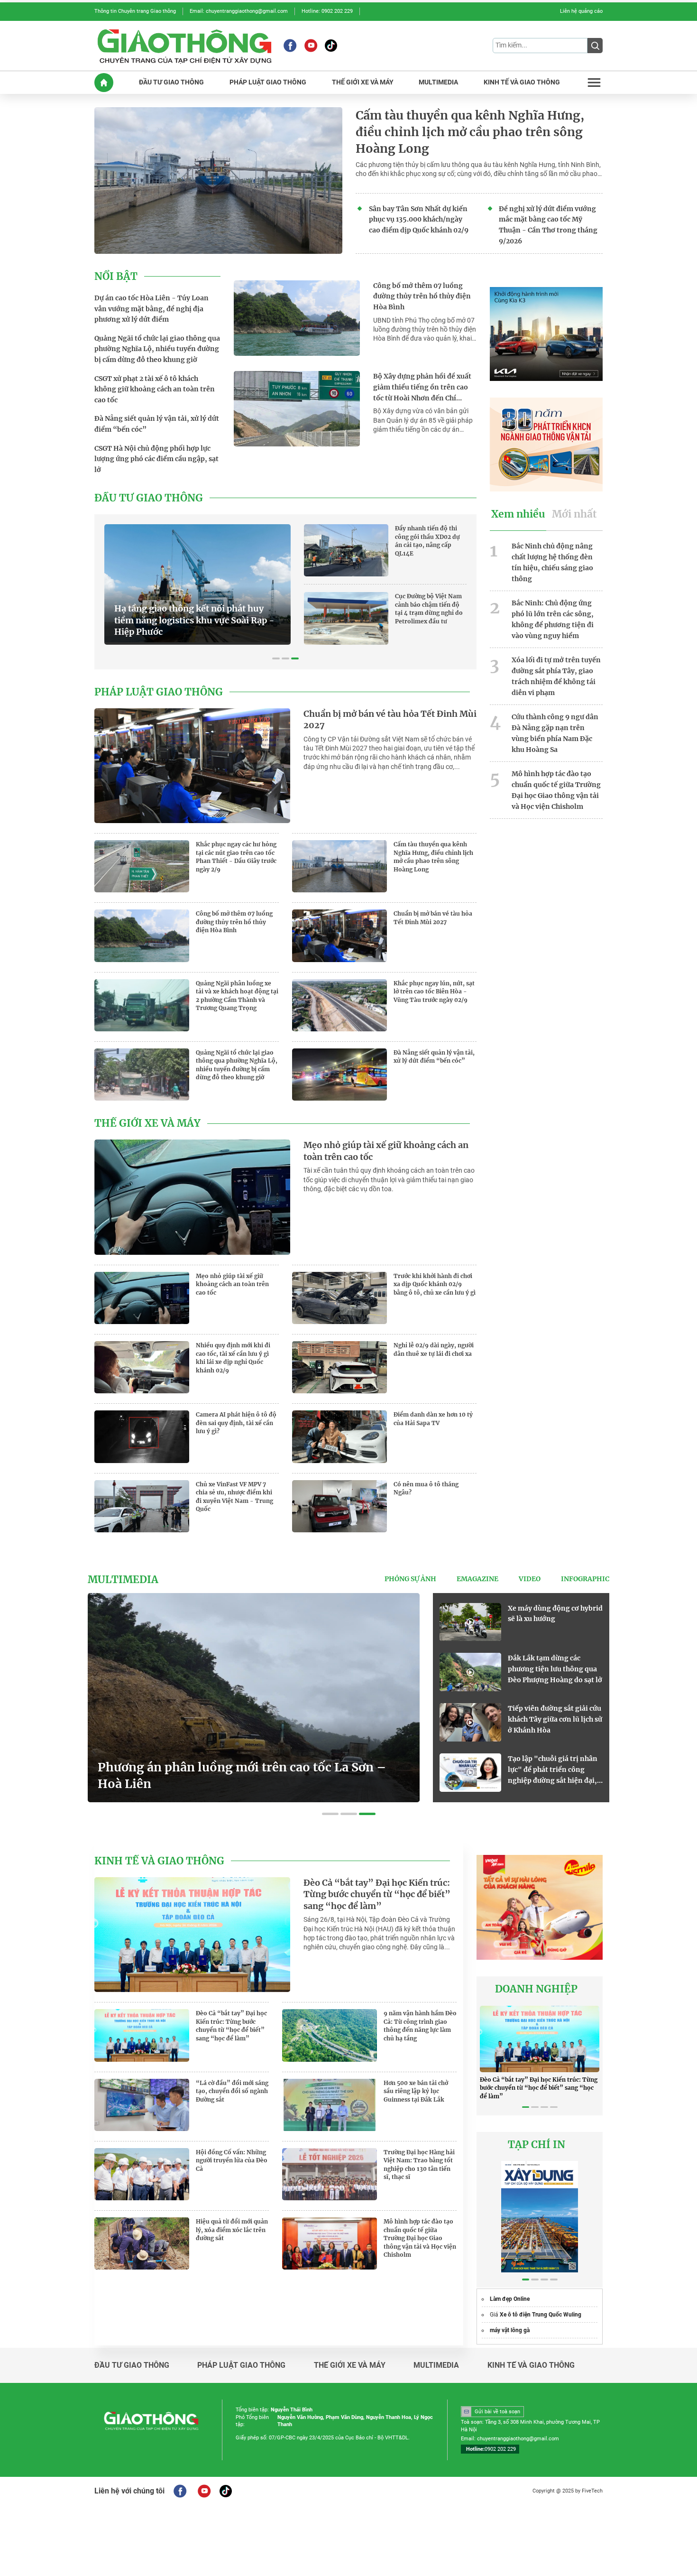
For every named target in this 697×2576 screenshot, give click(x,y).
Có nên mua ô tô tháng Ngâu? (426, 1488)
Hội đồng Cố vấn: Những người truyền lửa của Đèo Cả (232, 2160)
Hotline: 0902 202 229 (327, 11)
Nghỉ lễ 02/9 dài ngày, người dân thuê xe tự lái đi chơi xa (434, 1349)
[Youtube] (311, 46)
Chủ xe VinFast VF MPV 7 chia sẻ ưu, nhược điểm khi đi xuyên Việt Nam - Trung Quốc (234, 1497)
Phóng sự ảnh (410, 1579)
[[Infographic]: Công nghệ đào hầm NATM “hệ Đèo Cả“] (254, 1698)
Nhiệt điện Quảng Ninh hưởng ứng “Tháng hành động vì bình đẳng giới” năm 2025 (549, 1770)
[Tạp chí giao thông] (184, 46)
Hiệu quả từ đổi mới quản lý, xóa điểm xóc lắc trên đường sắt (232, 2230)
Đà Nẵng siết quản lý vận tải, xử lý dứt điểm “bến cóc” (157, 424)
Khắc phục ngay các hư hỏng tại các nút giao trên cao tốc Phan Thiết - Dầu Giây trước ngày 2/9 (236, 857)
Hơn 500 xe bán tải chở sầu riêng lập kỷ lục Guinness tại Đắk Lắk (416, 2091)
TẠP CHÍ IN (537, 2145)
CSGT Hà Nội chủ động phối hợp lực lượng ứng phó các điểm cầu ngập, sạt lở (156, 459)
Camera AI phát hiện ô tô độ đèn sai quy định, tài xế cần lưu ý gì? (236, 1423)
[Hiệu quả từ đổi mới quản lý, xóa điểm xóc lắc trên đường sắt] (142, 2243)
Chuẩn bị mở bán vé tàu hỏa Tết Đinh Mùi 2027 (390, 720)
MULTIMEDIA (438, 82)
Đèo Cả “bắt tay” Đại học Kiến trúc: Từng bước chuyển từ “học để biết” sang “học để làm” (377, 1895)
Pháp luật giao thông (159, 692)
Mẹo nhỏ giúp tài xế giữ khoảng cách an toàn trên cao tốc (386, 1151)
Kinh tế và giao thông (159, 1861)
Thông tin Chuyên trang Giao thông (135, 11)
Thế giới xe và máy (147, 1123)
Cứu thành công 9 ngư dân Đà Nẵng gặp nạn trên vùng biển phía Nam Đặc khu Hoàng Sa (555, 733)
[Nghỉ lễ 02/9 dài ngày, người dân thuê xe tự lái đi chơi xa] (339, 1367)
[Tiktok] (331, 46)
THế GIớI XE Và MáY (363, 82)
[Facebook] (290, 46)
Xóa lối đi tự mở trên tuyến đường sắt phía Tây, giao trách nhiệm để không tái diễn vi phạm (556, 676)
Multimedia (123, 1580)
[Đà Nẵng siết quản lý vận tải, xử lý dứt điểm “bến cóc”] (339, 1075)
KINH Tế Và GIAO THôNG (522, 82)
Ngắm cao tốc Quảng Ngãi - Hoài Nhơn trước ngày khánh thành (553, 1719)
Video (530, 1579)
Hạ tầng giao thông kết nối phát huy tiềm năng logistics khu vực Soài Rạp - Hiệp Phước (194, 620)
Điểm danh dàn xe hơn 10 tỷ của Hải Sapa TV (433, 1419)
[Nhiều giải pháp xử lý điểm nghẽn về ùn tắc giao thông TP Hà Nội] (470, 1622)
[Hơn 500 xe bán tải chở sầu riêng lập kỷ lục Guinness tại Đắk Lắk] (330, 2105)
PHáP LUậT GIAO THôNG (268, 82)
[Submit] (595, 46)
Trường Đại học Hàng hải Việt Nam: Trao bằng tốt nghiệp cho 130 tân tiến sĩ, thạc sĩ (419, 2165)
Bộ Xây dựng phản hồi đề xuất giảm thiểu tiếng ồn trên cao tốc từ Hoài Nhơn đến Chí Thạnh (422, 388)
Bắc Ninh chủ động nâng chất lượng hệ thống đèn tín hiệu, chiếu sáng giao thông (552, 562)
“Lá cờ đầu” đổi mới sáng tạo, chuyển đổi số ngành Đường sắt (232, 2091)
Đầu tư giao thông (149, 498)
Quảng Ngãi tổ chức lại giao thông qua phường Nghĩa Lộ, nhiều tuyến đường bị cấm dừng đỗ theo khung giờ (157, 349)
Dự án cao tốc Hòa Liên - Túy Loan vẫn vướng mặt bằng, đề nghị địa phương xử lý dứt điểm (151, 309)
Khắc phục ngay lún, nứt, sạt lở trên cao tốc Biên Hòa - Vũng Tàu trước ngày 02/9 (434, 991)
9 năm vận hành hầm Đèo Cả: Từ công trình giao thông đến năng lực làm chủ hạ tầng (420, 2026)
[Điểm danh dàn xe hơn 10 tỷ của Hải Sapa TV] (339, 1436)
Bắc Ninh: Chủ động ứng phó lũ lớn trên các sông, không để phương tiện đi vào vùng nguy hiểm (553, 619)
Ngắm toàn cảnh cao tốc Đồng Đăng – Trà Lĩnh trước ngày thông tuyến (555, 1669)
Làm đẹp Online (510, 2299)
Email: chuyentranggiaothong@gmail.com (239, 11)
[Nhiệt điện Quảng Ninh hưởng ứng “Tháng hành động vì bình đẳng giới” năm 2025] (470, 1773)
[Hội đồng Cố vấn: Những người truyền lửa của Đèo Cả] (142, 2174)
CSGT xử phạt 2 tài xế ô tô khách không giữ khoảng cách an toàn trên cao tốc (155, 389)
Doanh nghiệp (536, 1989)
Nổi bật (116, 277)
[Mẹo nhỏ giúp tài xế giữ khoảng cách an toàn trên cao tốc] (192, 1197)
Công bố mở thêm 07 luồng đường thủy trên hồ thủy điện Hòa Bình (422, 297)
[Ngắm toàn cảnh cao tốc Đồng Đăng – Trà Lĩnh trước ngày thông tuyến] (470, 1672)
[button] (276, 658)
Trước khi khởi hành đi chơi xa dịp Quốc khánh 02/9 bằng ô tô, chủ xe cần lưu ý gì (435, 1284)
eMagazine (477, 1579)
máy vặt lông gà (510, 2330)
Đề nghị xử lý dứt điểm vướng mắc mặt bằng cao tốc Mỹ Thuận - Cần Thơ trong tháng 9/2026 (548, 225)
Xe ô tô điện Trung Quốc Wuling (541, 2315)
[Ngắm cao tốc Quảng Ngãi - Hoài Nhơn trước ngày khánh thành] (470, 1722)
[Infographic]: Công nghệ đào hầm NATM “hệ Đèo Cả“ (248, 1776)
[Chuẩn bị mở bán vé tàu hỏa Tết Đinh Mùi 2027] (192, 766)
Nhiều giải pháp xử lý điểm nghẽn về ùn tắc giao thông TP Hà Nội (553, 1619)
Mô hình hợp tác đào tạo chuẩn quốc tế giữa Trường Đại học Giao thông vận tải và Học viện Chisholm (556, 790)
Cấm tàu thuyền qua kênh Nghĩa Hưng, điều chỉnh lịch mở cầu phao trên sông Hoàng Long (470, 132)
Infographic (585, 1579)
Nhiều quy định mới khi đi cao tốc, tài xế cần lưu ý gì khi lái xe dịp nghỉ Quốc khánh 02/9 (233, 1358)
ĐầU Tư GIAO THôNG (171, 82)
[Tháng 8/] (540, 2217)
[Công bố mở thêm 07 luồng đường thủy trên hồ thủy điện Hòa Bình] (297, 318)
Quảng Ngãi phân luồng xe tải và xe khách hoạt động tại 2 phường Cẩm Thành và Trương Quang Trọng (237, 996)
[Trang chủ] (104, 83)
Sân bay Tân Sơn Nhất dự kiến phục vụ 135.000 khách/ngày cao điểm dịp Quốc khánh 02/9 (419, 220)
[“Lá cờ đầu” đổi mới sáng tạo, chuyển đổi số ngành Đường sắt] (142, 2105)
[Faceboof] (180, 2491)
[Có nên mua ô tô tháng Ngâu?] (339, 1506)
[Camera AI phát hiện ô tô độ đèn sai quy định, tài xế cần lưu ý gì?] (142, 1436)
